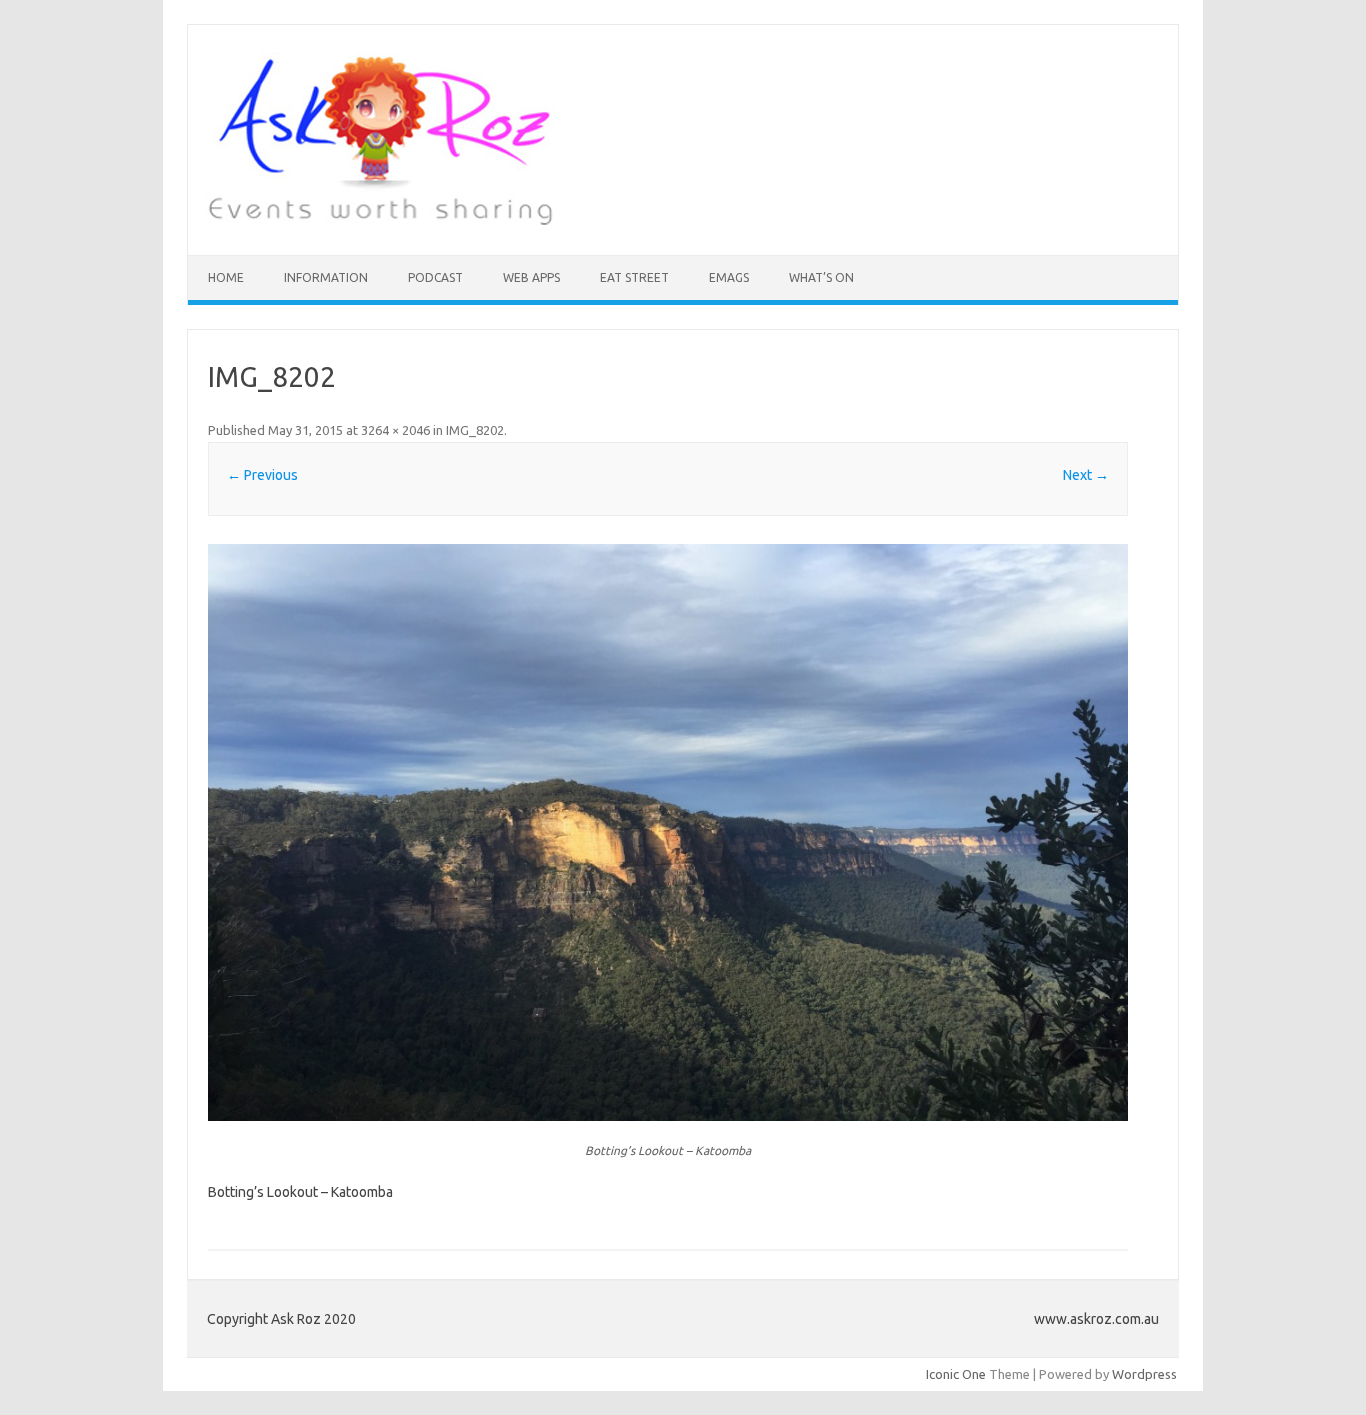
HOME (226, 277)
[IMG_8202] (668, 832)
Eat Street (634, 277)
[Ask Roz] (380, 221)
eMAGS (729, 277)
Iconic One (956, 1374)
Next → (1086, 475)
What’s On (821, 277)
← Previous (262, 475)
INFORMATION (326, 277)
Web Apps (531, 277)
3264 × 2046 (395, 430)
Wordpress (1144, 1374)
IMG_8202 (475, 430)
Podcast (435, 277)
